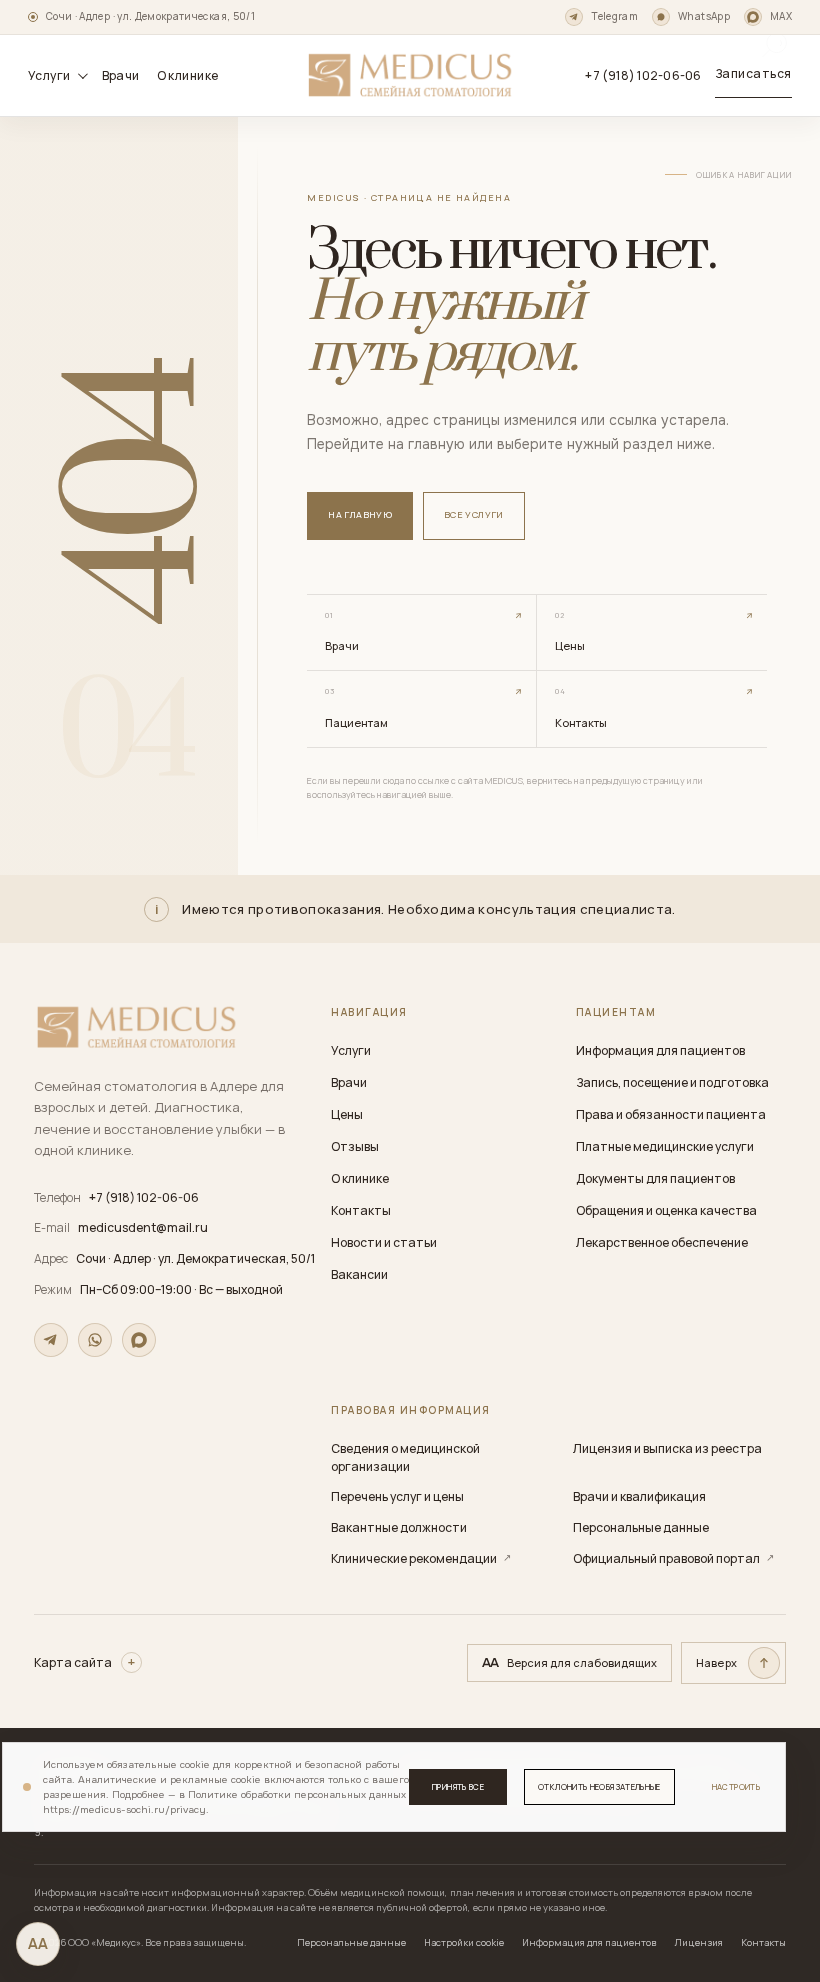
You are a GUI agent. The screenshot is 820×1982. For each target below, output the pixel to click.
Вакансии (359, 1274)
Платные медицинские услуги (665, 1146)
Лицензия (699, 1942)
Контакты (361, 1210)
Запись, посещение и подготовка (672, 1082)
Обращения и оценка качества (666, 1210)
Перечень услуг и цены (397, 1496)
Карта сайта (73, 1662)
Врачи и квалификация (639, 1496)
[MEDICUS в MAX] (139, 1340)
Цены (347, 1114)
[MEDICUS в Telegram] (51, 1340)
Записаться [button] (753, 73)
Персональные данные (641, 1527)
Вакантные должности (399, 1527)
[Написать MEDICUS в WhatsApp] (95, 1340)
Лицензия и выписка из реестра (667, 1448)
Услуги (351, 1050)
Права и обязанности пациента (671, 1114)
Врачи (121, 75)
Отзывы (355, 1146)
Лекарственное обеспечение (662, 1242)
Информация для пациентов (660, 1050)
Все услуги (474, 514)
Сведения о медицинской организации (405, 1457)
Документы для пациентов (655, 1178)
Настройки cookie (464, 1942)
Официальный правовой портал (673, 1558)
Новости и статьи (384, 1242)
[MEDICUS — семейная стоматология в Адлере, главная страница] (410, 75)
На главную (360, 514)
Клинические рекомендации (421, 1558)
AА (38, 1944)
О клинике (188, 75)
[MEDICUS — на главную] (136, 1027)
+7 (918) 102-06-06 (643, 76)
